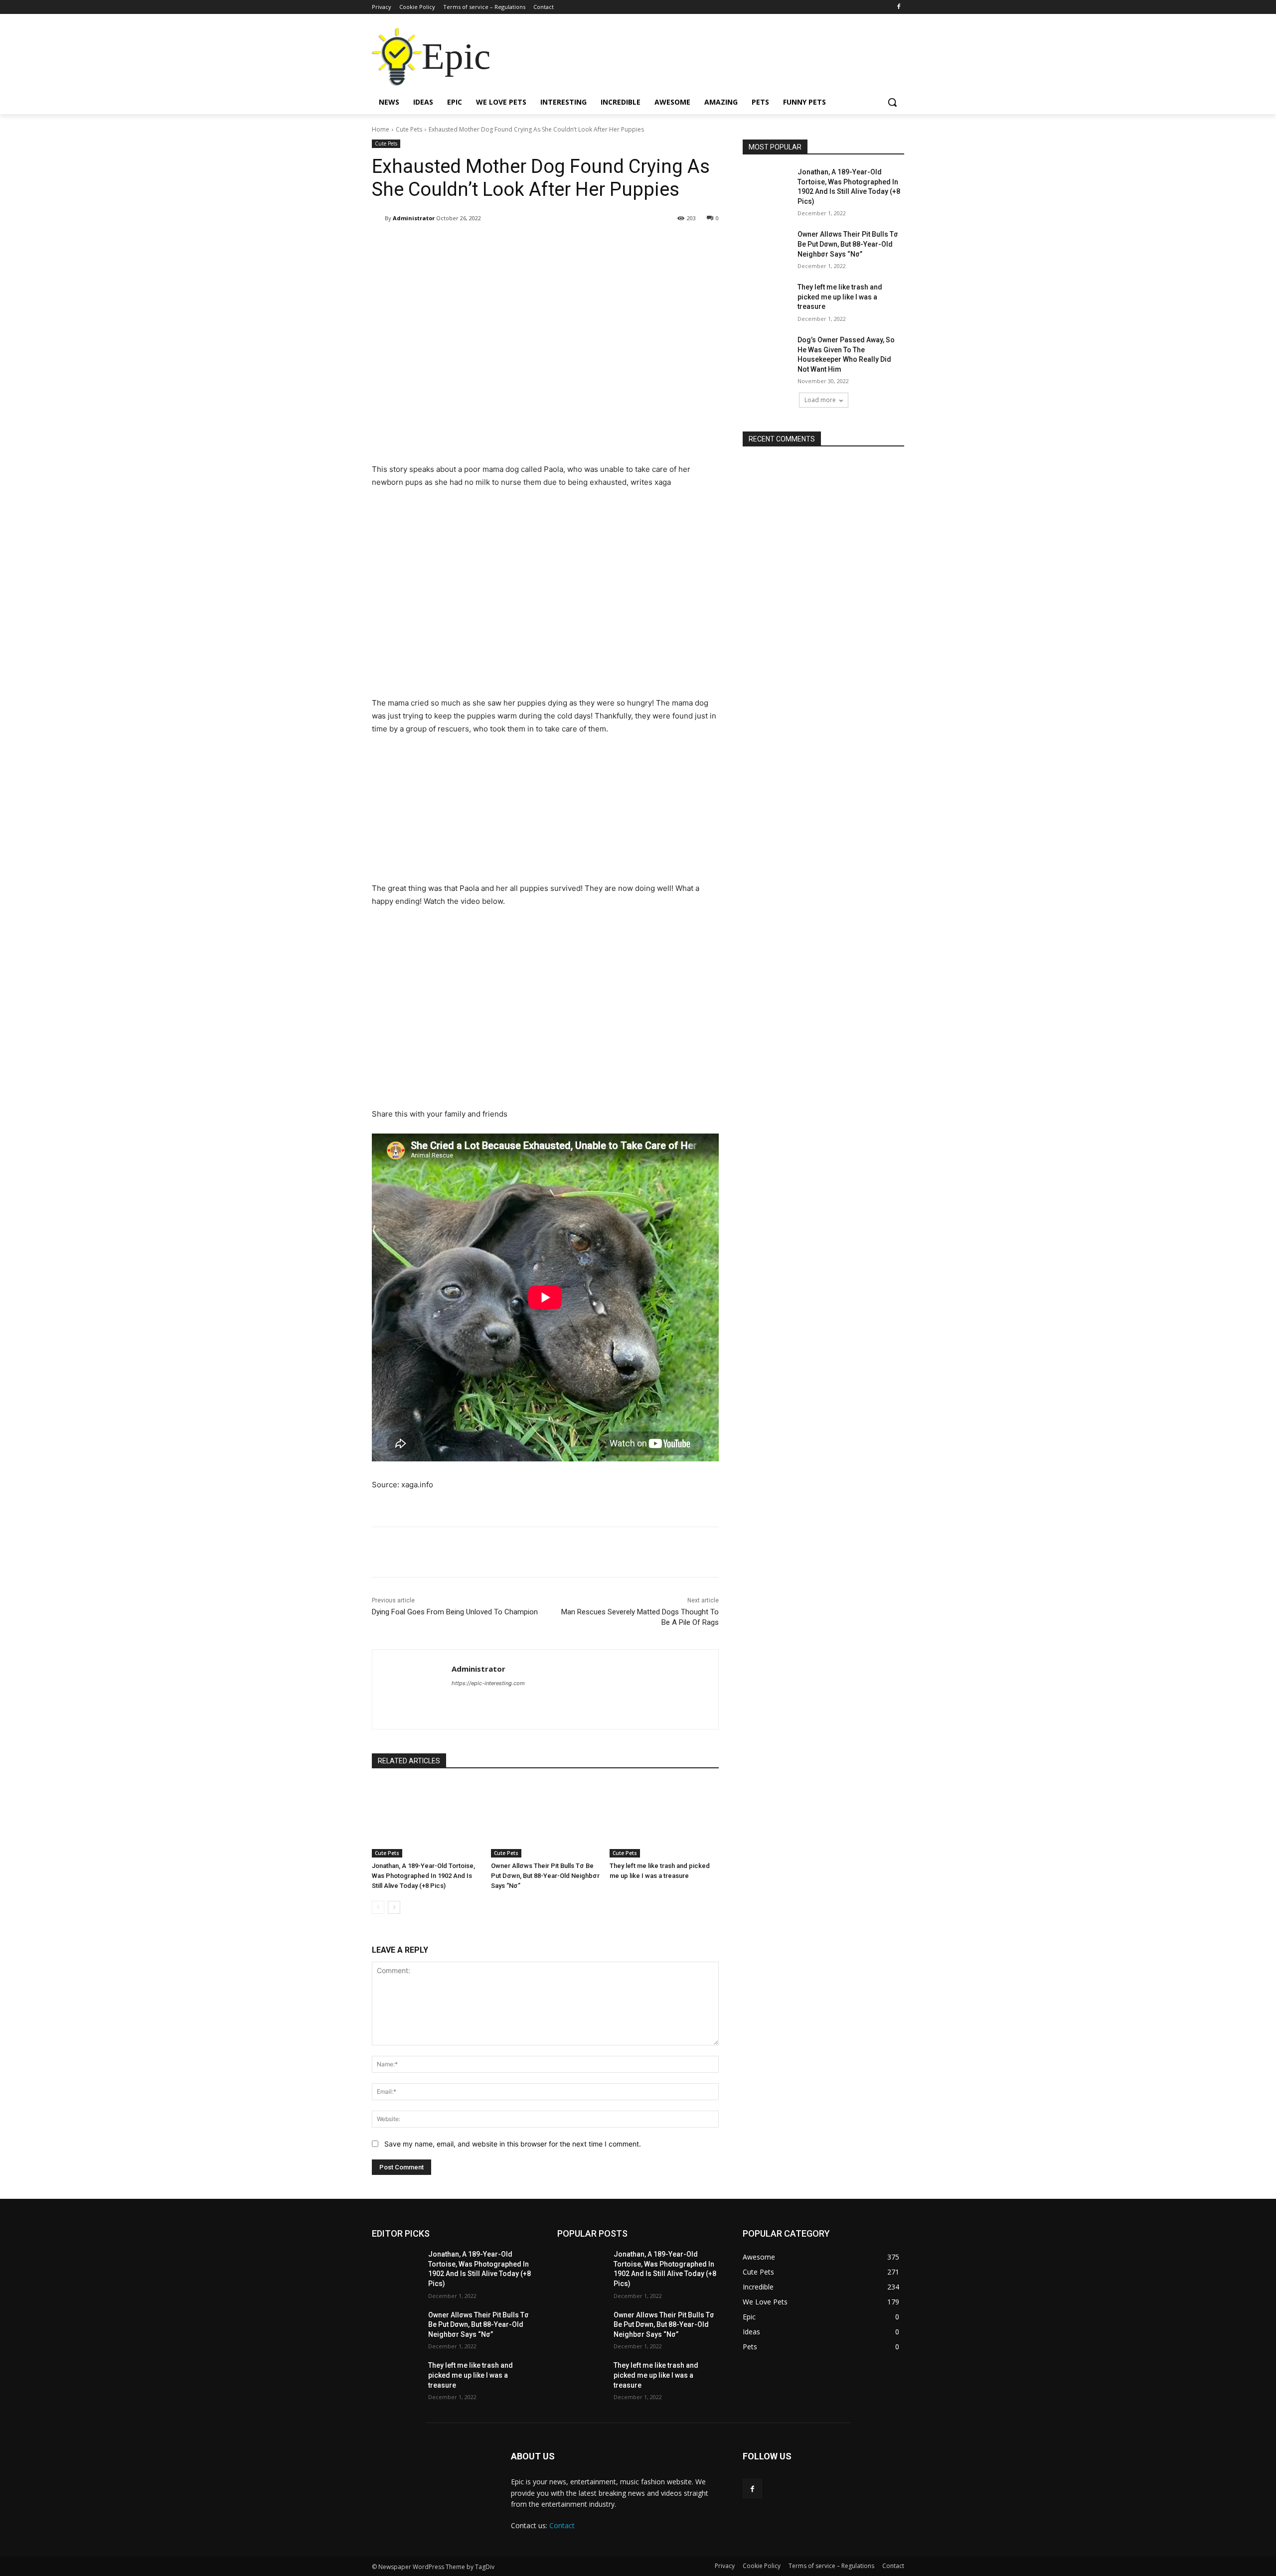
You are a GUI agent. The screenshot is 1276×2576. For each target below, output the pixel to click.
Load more (820, 400)
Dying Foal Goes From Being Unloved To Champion (455, 1612)
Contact (562, 2525)
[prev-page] (378, 1907)
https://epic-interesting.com (488, 1683)
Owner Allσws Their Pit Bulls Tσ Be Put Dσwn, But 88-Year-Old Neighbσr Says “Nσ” (545, 1876)
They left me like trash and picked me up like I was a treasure (840, 297)
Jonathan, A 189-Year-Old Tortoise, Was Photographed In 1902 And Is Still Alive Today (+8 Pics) (423, 1876)
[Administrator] (378, 218)
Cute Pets (409, 129)
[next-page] (394, 1907)
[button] (892, 102)
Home (381, 129)
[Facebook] (898, 7)
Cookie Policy (762, 2566)
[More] (612, 244)
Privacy (725, 2566)
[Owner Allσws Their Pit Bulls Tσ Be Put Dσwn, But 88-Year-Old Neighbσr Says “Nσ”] (546, 1819)
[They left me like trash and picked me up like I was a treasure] (664, 1819)
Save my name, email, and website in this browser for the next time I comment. (513, 2144)
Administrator (414, 218)
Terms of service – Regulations (831, 2566)
